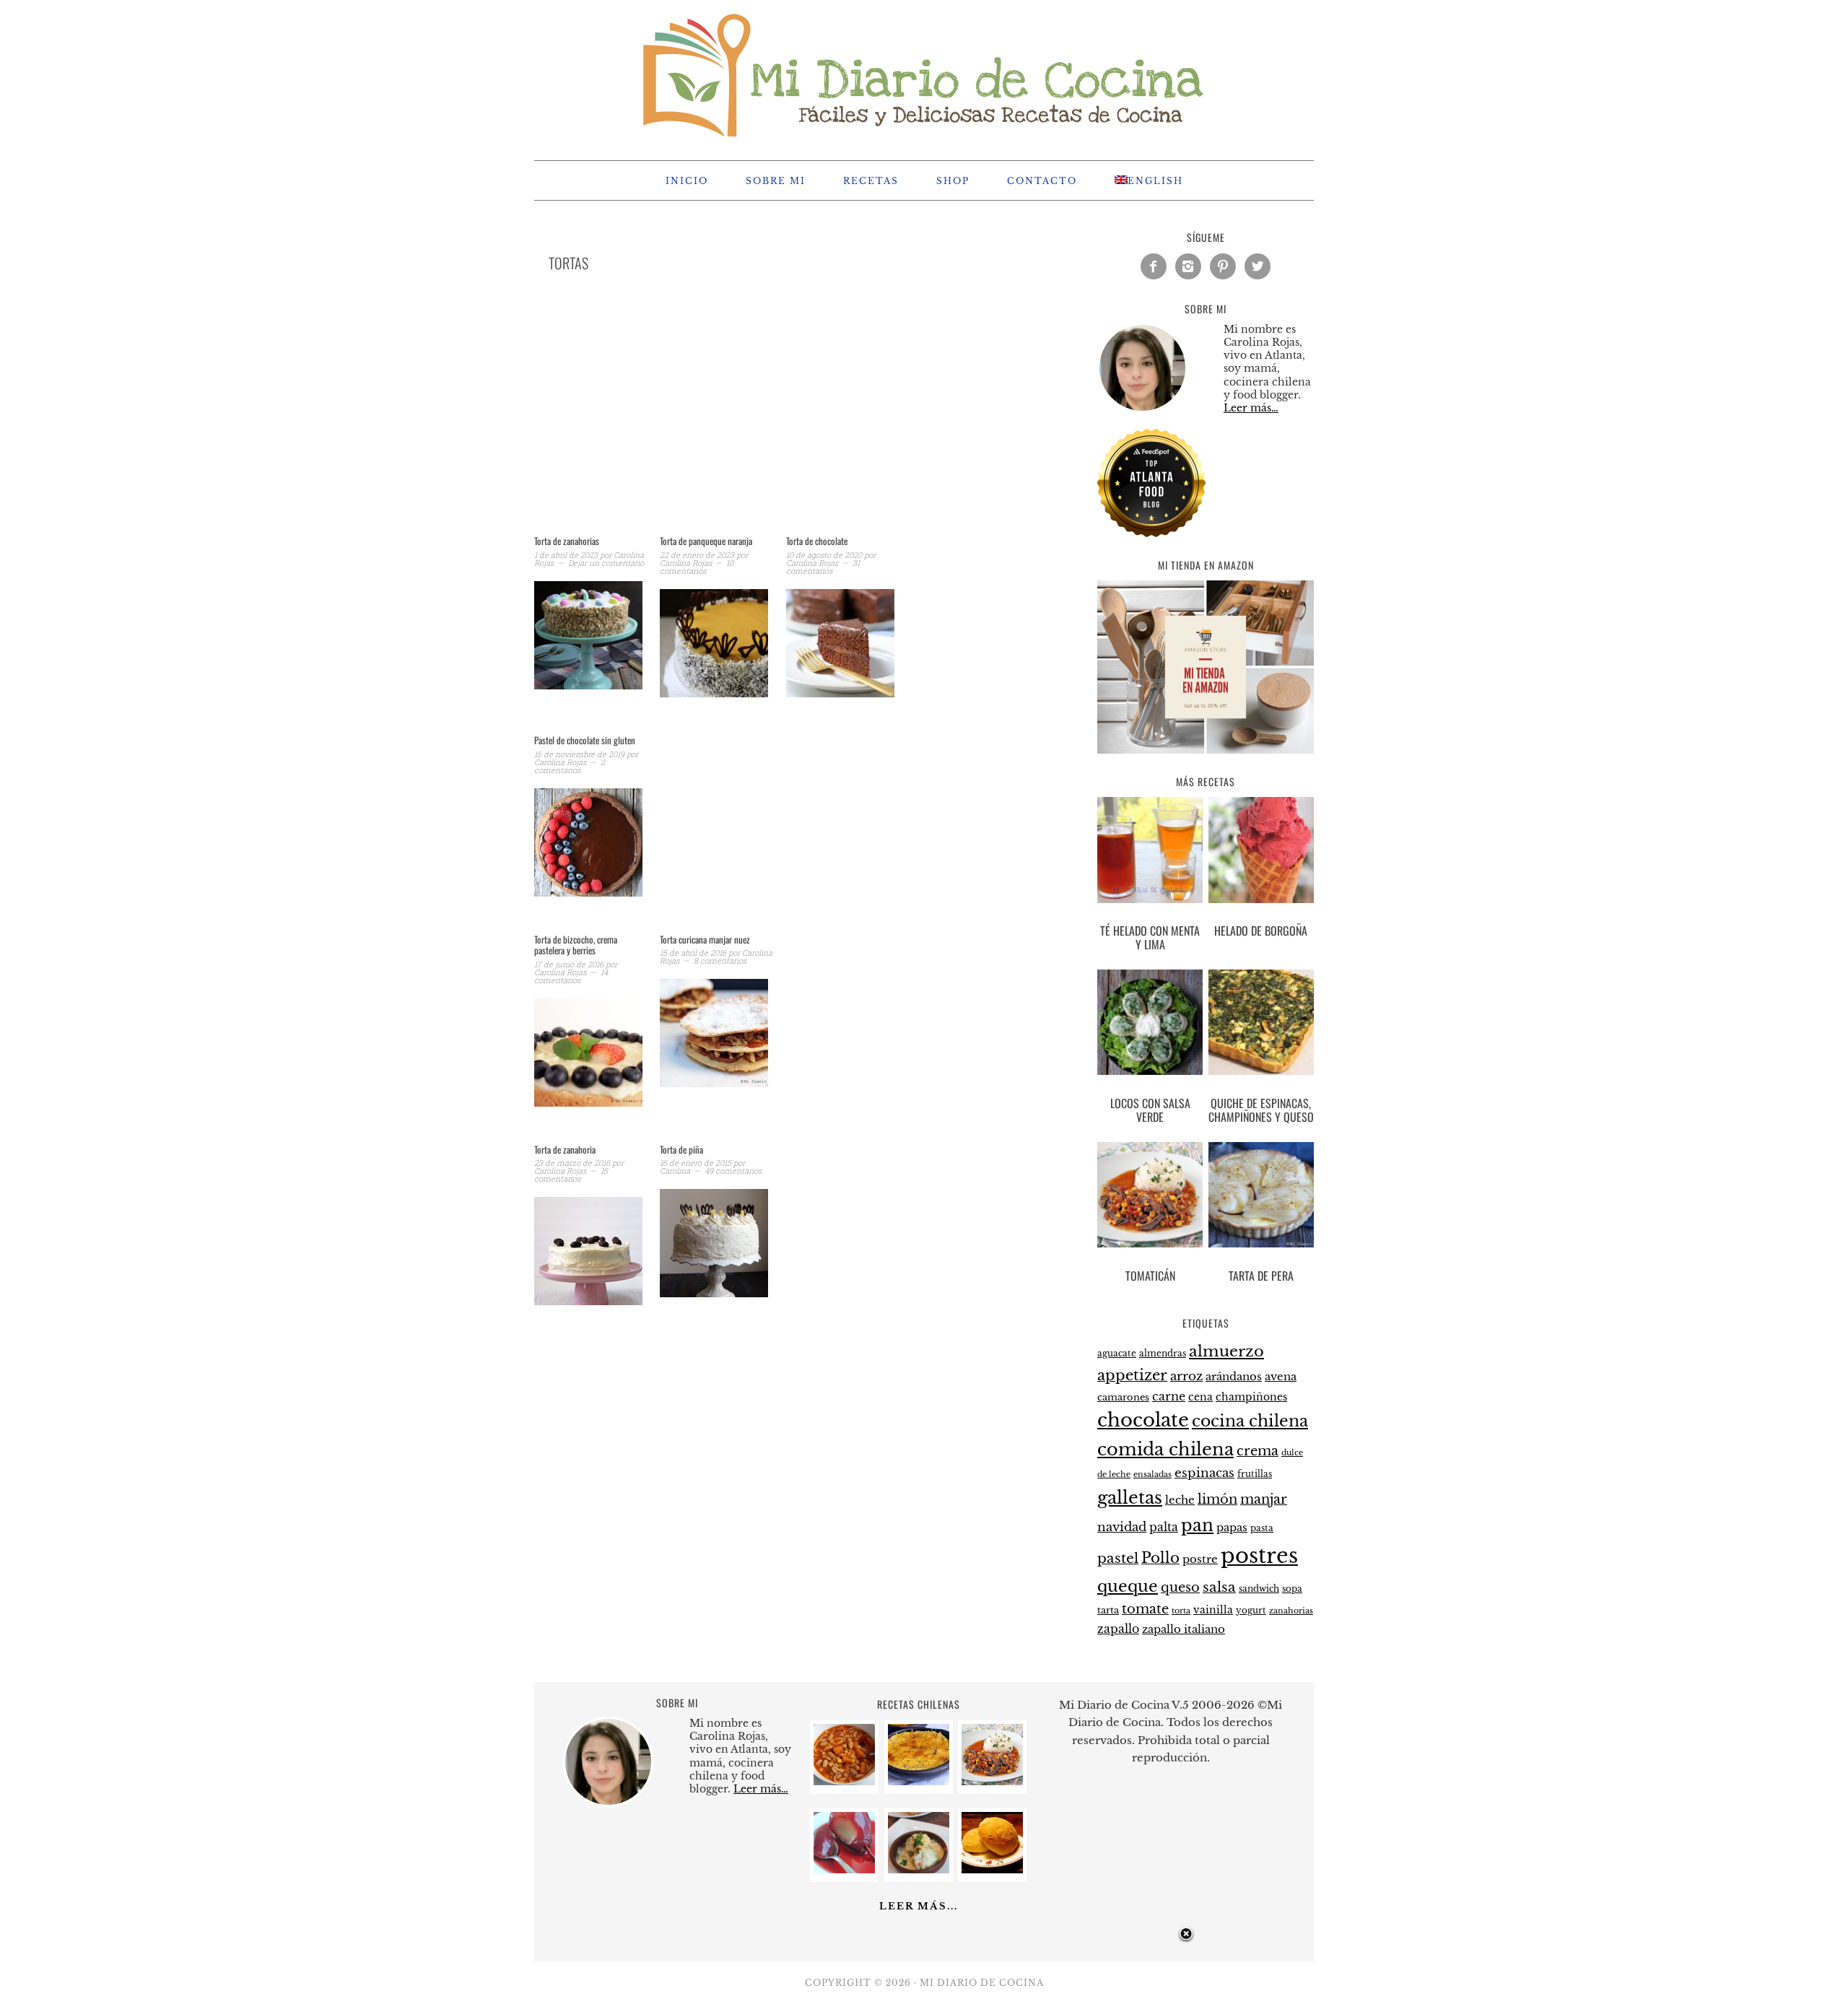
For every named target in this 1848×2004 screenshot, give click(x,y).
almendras (1163, 1353)
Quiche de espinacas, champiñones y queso (1261, 1110)
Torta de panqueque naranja (706, 541)
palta (1164, 1527)
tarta (1108, 1610)
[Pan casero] (992, 1869)
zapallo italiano (1184, 1629)
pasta (1262, 1528)
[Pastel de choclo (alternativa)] (919, 1781)
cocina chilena (1250, 1421)
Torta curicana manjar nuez (705, 939)
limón (1217, 1499)
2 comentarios (570, 766)
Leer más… (1251, 408)
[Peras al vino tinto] (844, 1869)
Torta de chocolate (817, 541)
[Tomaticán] (1150, 1198)
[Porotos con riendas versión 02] (844, 1781)
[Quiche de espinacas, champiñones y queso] (1261, 1025)
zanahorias (1291, 1611)
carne (1169, 1396)
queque (1128, 1586)
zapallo (1118, 1629)
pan (1197, 1525)
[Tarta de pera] (1261, 1198)
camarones (1123, 1397)
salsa (1219, 1587)
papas (1232, 1528)
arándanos (1234, 1377)
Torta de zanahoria (565, 1149)
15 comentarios (571, 1175)
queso (1180, 1587)
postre (1200, 1559)
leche (1180, 1500)
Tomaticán (1150, 1276)
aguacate (1117, 1353)
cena (1200, 1397)
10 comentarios (697, 567)
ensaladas (1152, 1474)
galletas (1130, 1498)
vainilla (1213, 1610)
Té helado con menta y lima (1150, 937)
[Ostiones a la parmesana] (919, 1869)
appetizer (1132, 1375)
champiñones (1251, 1397)
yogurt (1251, 1611)
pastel (1118, 1558)
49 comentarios (733, 1171)
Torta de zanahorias (567, 541)
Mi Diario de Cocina (924, 74)
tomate (1145, 1609)
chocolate (1143, 1420)
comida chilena (1165, 1449)
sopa (1292, 1589)
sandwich (1259, 1589)
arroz (1186, 1376)
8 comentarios (720, 960)
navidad (1122, 1527)
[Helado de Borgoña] (1261, 853)
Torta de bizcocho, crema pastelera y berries (576, 945)
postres (1259, 1556)
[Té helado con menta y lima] (1150, 853)
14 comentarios (571, 976)
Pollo (1160, 1558)
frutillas (1255, 1474)
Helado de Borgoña (1261, 931)
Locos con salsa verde (1150, 1110)
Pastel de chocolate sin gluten (585, 740)
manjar (1264, 1499)
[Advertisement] (780, 422)
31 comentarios (823, 567)
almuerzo (1226, 1351)
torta (1181, 1611)
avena (1281, 1377)
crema (1258, 1451)
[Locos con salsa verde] (1150, 1025)
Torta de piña (681, 1149)
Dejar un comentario (606, 563)
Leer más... (919, 1906)
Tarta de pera (1261, 1276)
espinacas (1204, 1473)
